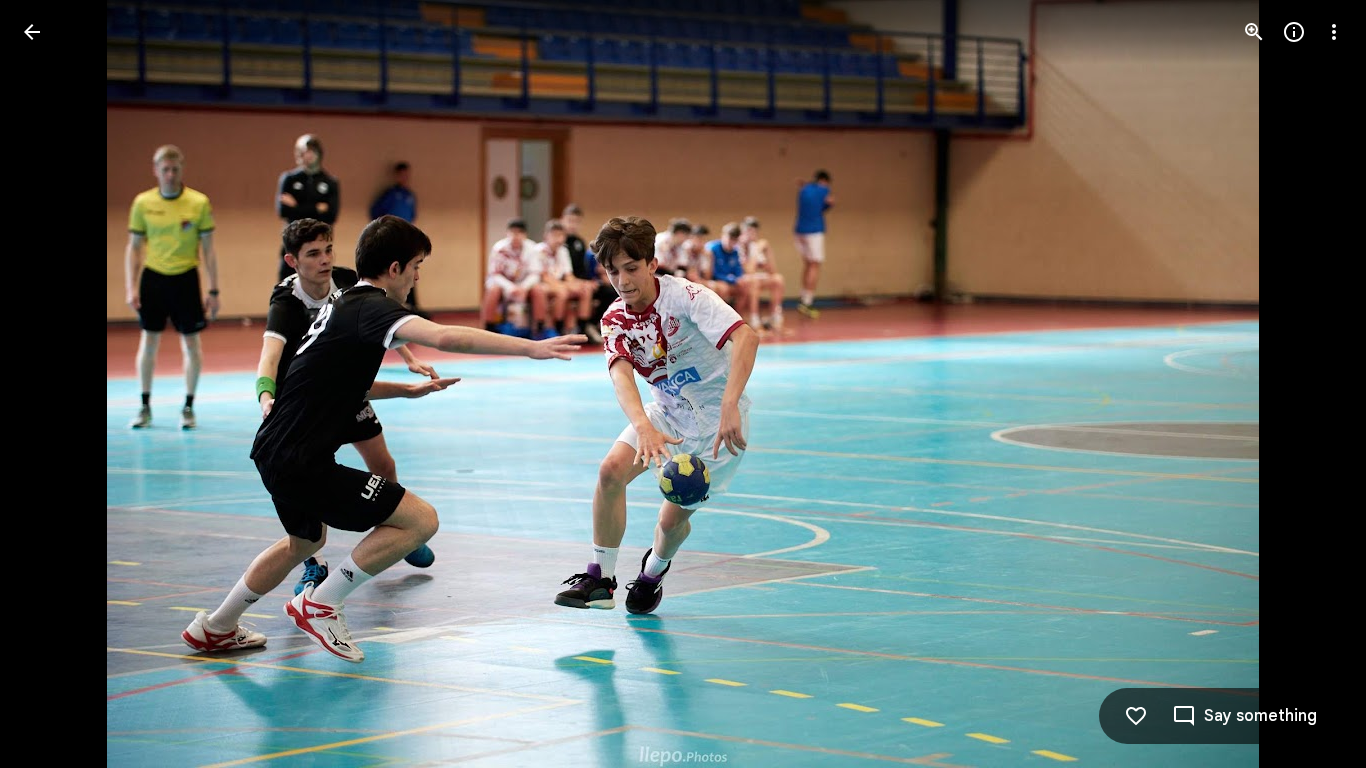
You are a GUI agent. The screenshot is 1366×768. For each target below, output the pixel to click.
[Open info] (1294, 32)
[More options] (1334, 32)
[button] (56, 384)
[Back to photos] (32, 32)
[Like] (1136, 716)
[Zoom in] (1254, 32)
